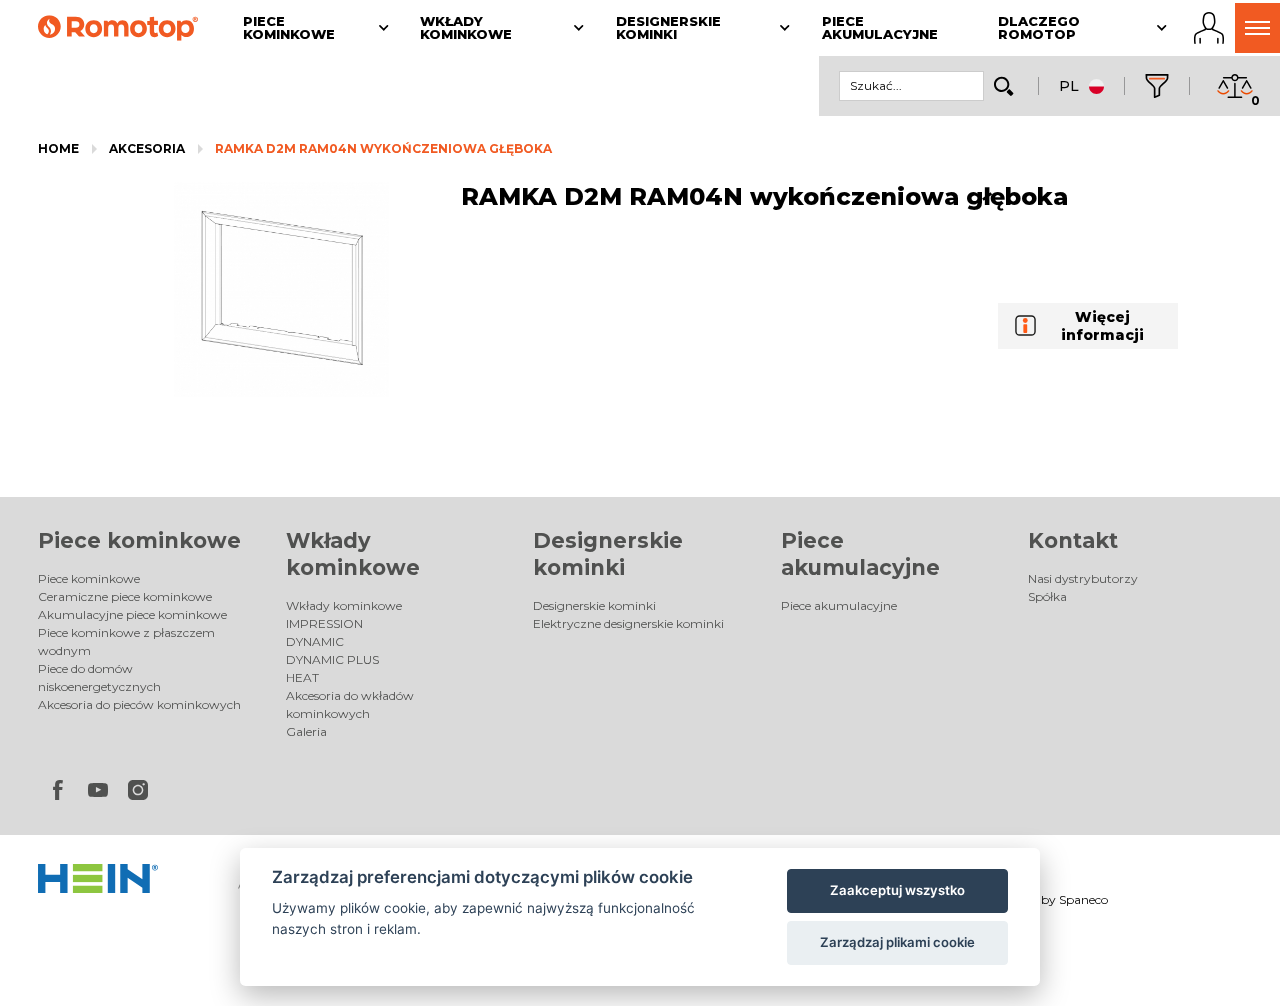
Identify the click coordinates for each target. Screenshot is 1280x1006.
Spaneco (1083, 899)
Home (58, 148)
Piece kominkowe (139, 540)
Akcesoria (147, 148)
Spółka (1047, 596)
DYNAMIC (315, 641)
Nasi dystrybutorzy (1083, 578)
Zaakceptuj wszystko (897, 890)
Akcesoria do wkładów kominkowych (350, 704)
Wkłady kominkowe (344, 605)
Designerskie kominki (594, 605)
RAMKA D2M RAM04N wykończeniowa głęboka (383, 148)
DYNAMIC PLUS (332, 659)
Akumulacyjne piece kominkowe (132, 614)
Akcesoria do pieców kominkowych (139, 704)
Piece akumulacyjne (839, 605)
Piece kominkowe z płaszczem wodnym (126, 641)
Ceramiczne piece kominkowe (125, 596)
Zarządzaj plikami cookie (897, 942)
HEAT (302, 677)
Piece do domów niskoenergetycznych (99, 677)
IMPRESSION (324, 623)
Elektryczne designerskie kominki (628, 623)
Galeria (306, 731)
